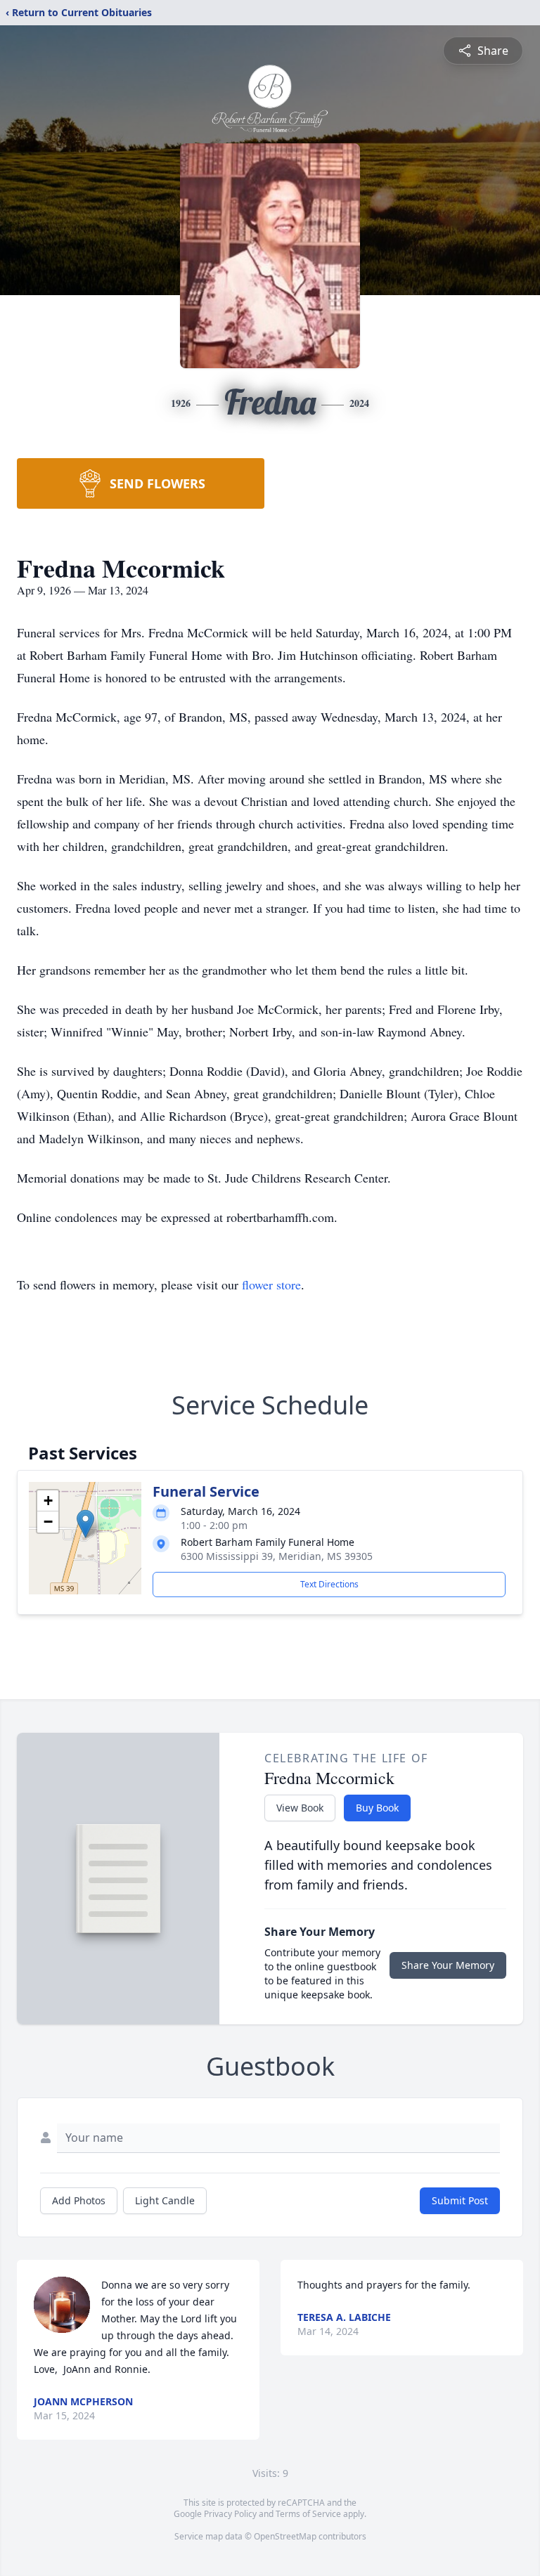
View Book (300, 1808)
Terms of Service (308, 2514)
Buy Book (377, 1808)
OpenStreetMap (285, 2536)
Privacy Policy (230, 2514)
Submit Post (460, 2200)
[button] (85, 1524)
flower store (271, 1284)
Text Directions (329, 1584)
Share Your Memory (448, 1965)
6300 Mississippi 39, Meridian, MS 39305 (277, 1556)
